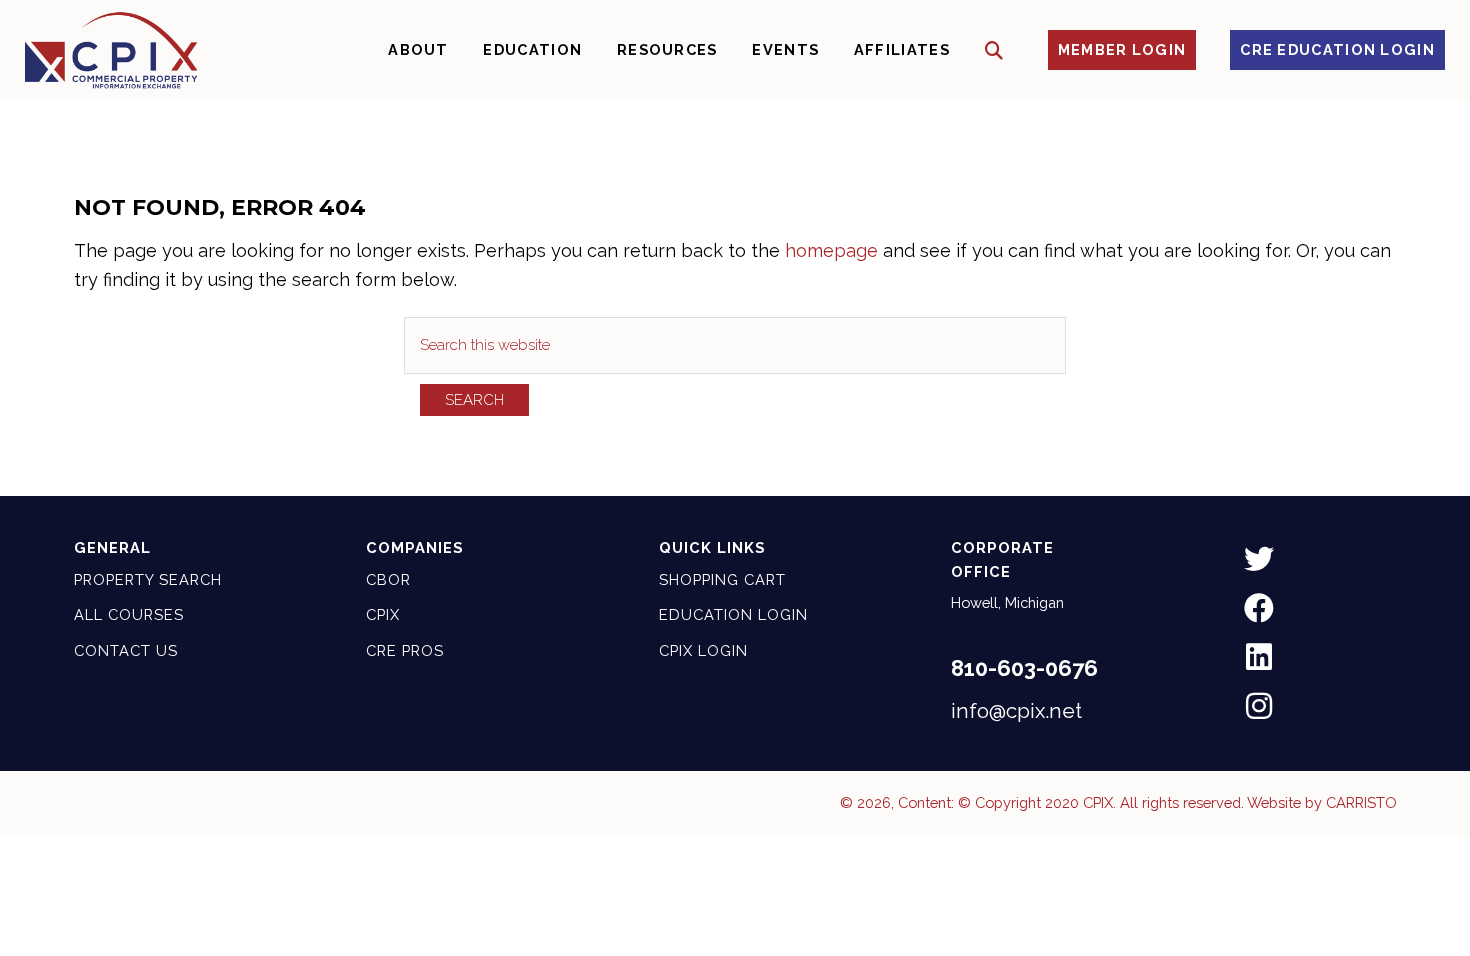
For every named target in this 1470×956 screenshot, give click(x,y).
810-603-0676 (1024, 668)
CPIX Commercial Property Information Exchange (111, 50)
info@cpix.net (1016, 711)
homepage (831, 250)
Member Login (1122, 49)
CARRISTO (1361, 802)
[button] (994, 50)
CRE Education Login (1337, 49)
